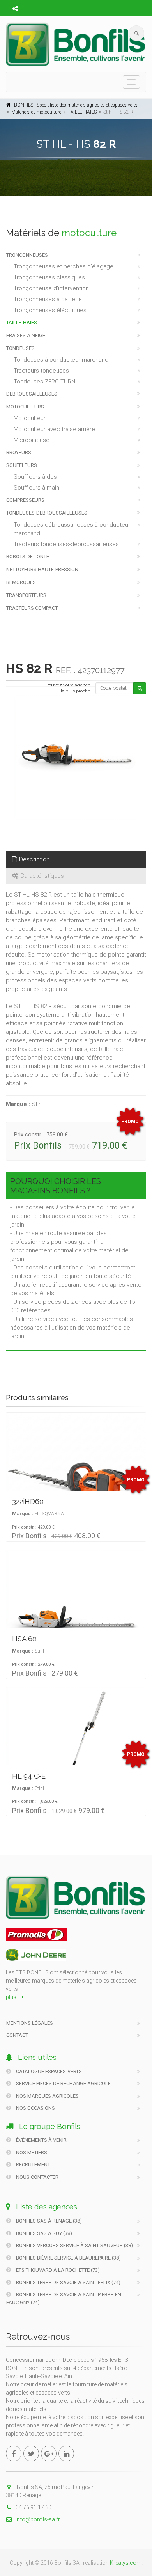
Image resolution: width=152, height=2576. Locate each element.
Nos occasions (35, 2108)
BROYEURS (19, 452)
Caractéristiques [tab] (42, 876)
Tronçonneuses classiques (49, 277)
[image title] (76, 757)
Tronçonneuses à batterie (48, 299)
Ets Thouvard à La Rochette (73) (57, 2270)
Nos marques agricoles (47, 2096)
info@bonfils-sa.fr (38, 2519)
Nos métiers (31, 2153)
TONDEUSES (20, 348)
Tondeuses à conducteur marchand (61, 360)
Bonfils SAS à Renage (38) (48, 2221)
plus (11, 1997)
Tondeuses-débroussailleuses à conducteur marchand (72, 529)
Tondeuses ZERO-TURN (44, 382)
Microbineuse (32, 440)
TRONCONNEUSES (27, 255)
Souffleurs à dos (35, 477)
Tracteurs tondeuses (41, 371)
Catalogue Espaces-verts (48, 2071)
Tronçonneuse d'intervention (51, 288)
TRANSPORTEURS (26, 595)
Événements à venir (41, 2140)
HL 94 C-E (29, 1776)
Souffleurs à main (36, 488)
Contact (17, 2035)
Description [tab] (34, 859)
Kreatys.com (126, 2563)
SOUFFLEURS (22, 465)
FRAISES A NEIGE (26, 335)
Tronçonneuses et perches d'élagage (64, 266)
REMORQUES (21, 582)
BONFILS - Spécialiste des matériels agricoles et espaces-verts (76, 105)
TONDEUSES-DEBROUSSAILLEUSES (47, 513)
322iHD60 (28, 1501)
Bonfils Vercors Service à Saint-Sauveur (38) (74, 2245)
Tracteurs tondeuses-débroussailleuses (66, 544)
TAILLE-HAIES (82, 112)
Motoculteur (30, 418)
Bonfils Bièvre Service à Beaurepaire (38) (68, 2258)
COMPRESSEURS (25, 500)
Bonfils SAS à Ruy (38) (43, 2233)
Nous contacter (37, 2177)
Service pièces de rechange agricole (63, 2083)
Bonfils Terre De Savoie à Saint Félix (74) (68, 2282)
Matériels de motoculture (36, 112)
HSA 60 (24, 1639)
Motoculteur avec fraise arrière (54, 429)
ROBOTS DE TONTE (28, 557)
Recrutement (33, 2165)
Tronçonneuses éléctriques (50, 310)
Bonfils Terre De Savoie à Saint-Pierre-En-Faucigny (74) (65, 2298)
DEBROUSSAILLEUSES (32, 394)
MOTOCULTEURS (25, 407)
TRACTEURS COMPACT (32, 608)
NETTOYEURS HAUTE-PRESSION (42, 569)
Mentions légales (30, 2023)
